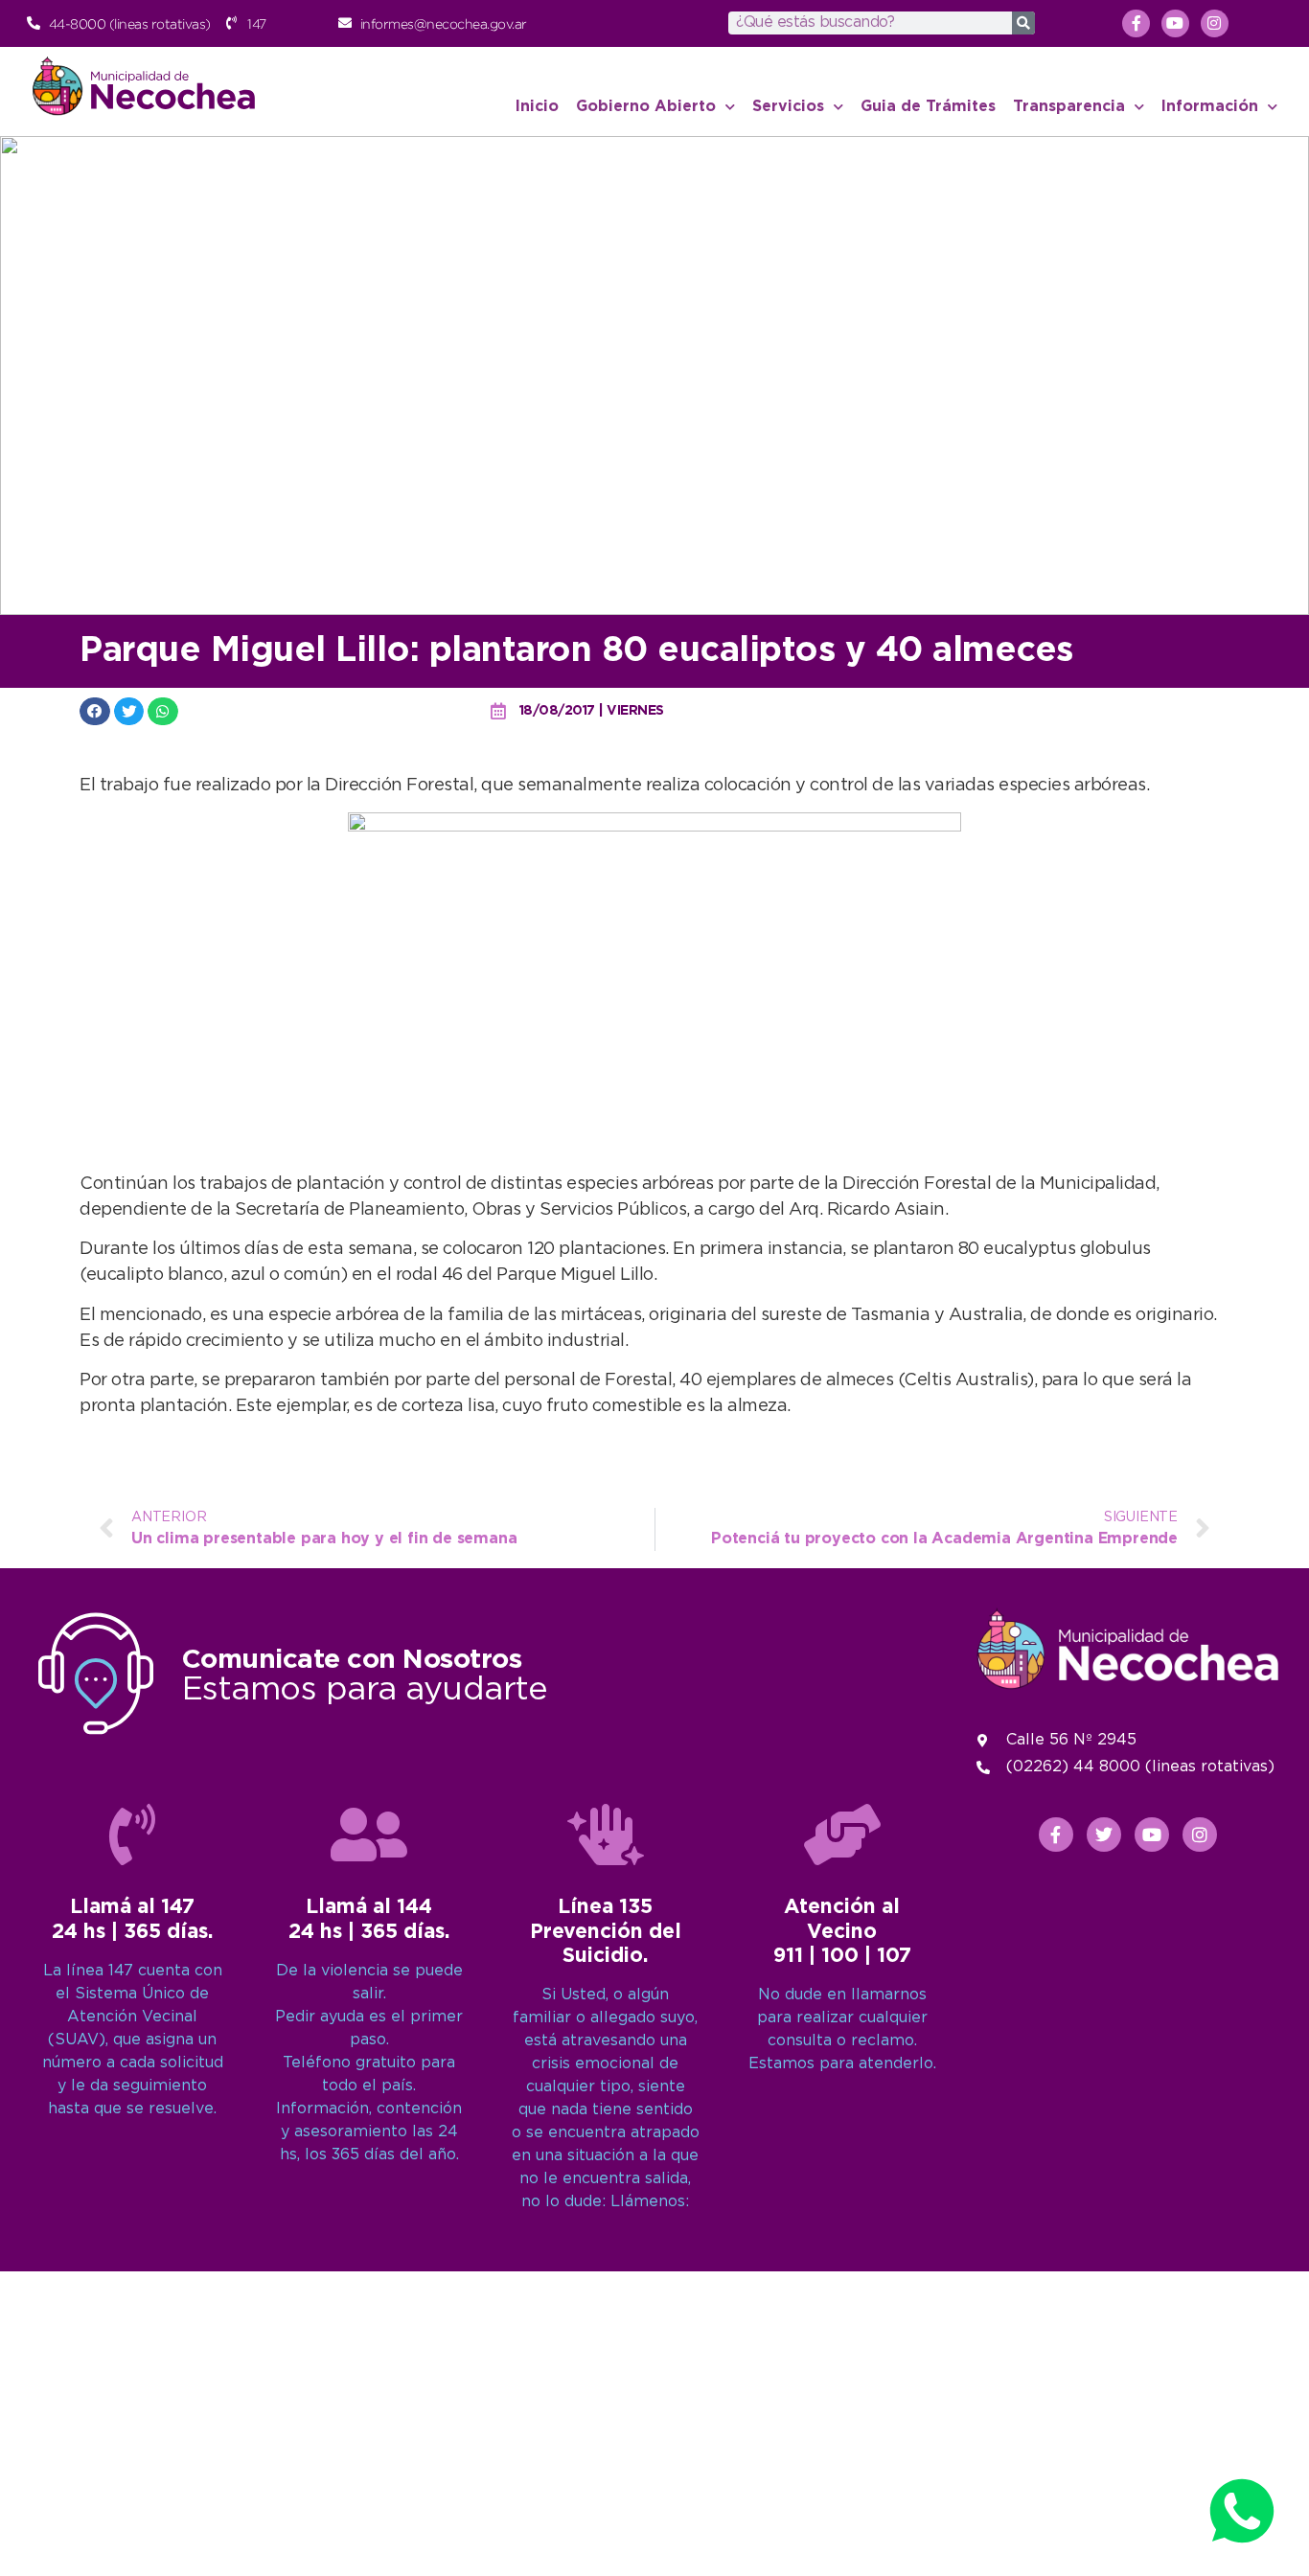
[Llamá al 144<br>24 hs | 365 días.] (369, 1835)
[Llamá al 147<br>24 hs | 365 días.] (132, 1835)
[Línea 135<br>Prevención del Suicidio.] (606, 1835)
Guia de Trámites (928, 107)
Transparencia (1069, 107)
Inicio (537, 107)
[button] (95, 711)
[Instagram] (1215, 23)
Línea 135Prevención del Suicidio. (606, 1931)
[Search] (1023, 23)
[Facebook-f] (1136, 23)
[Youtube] (1175, 23)
